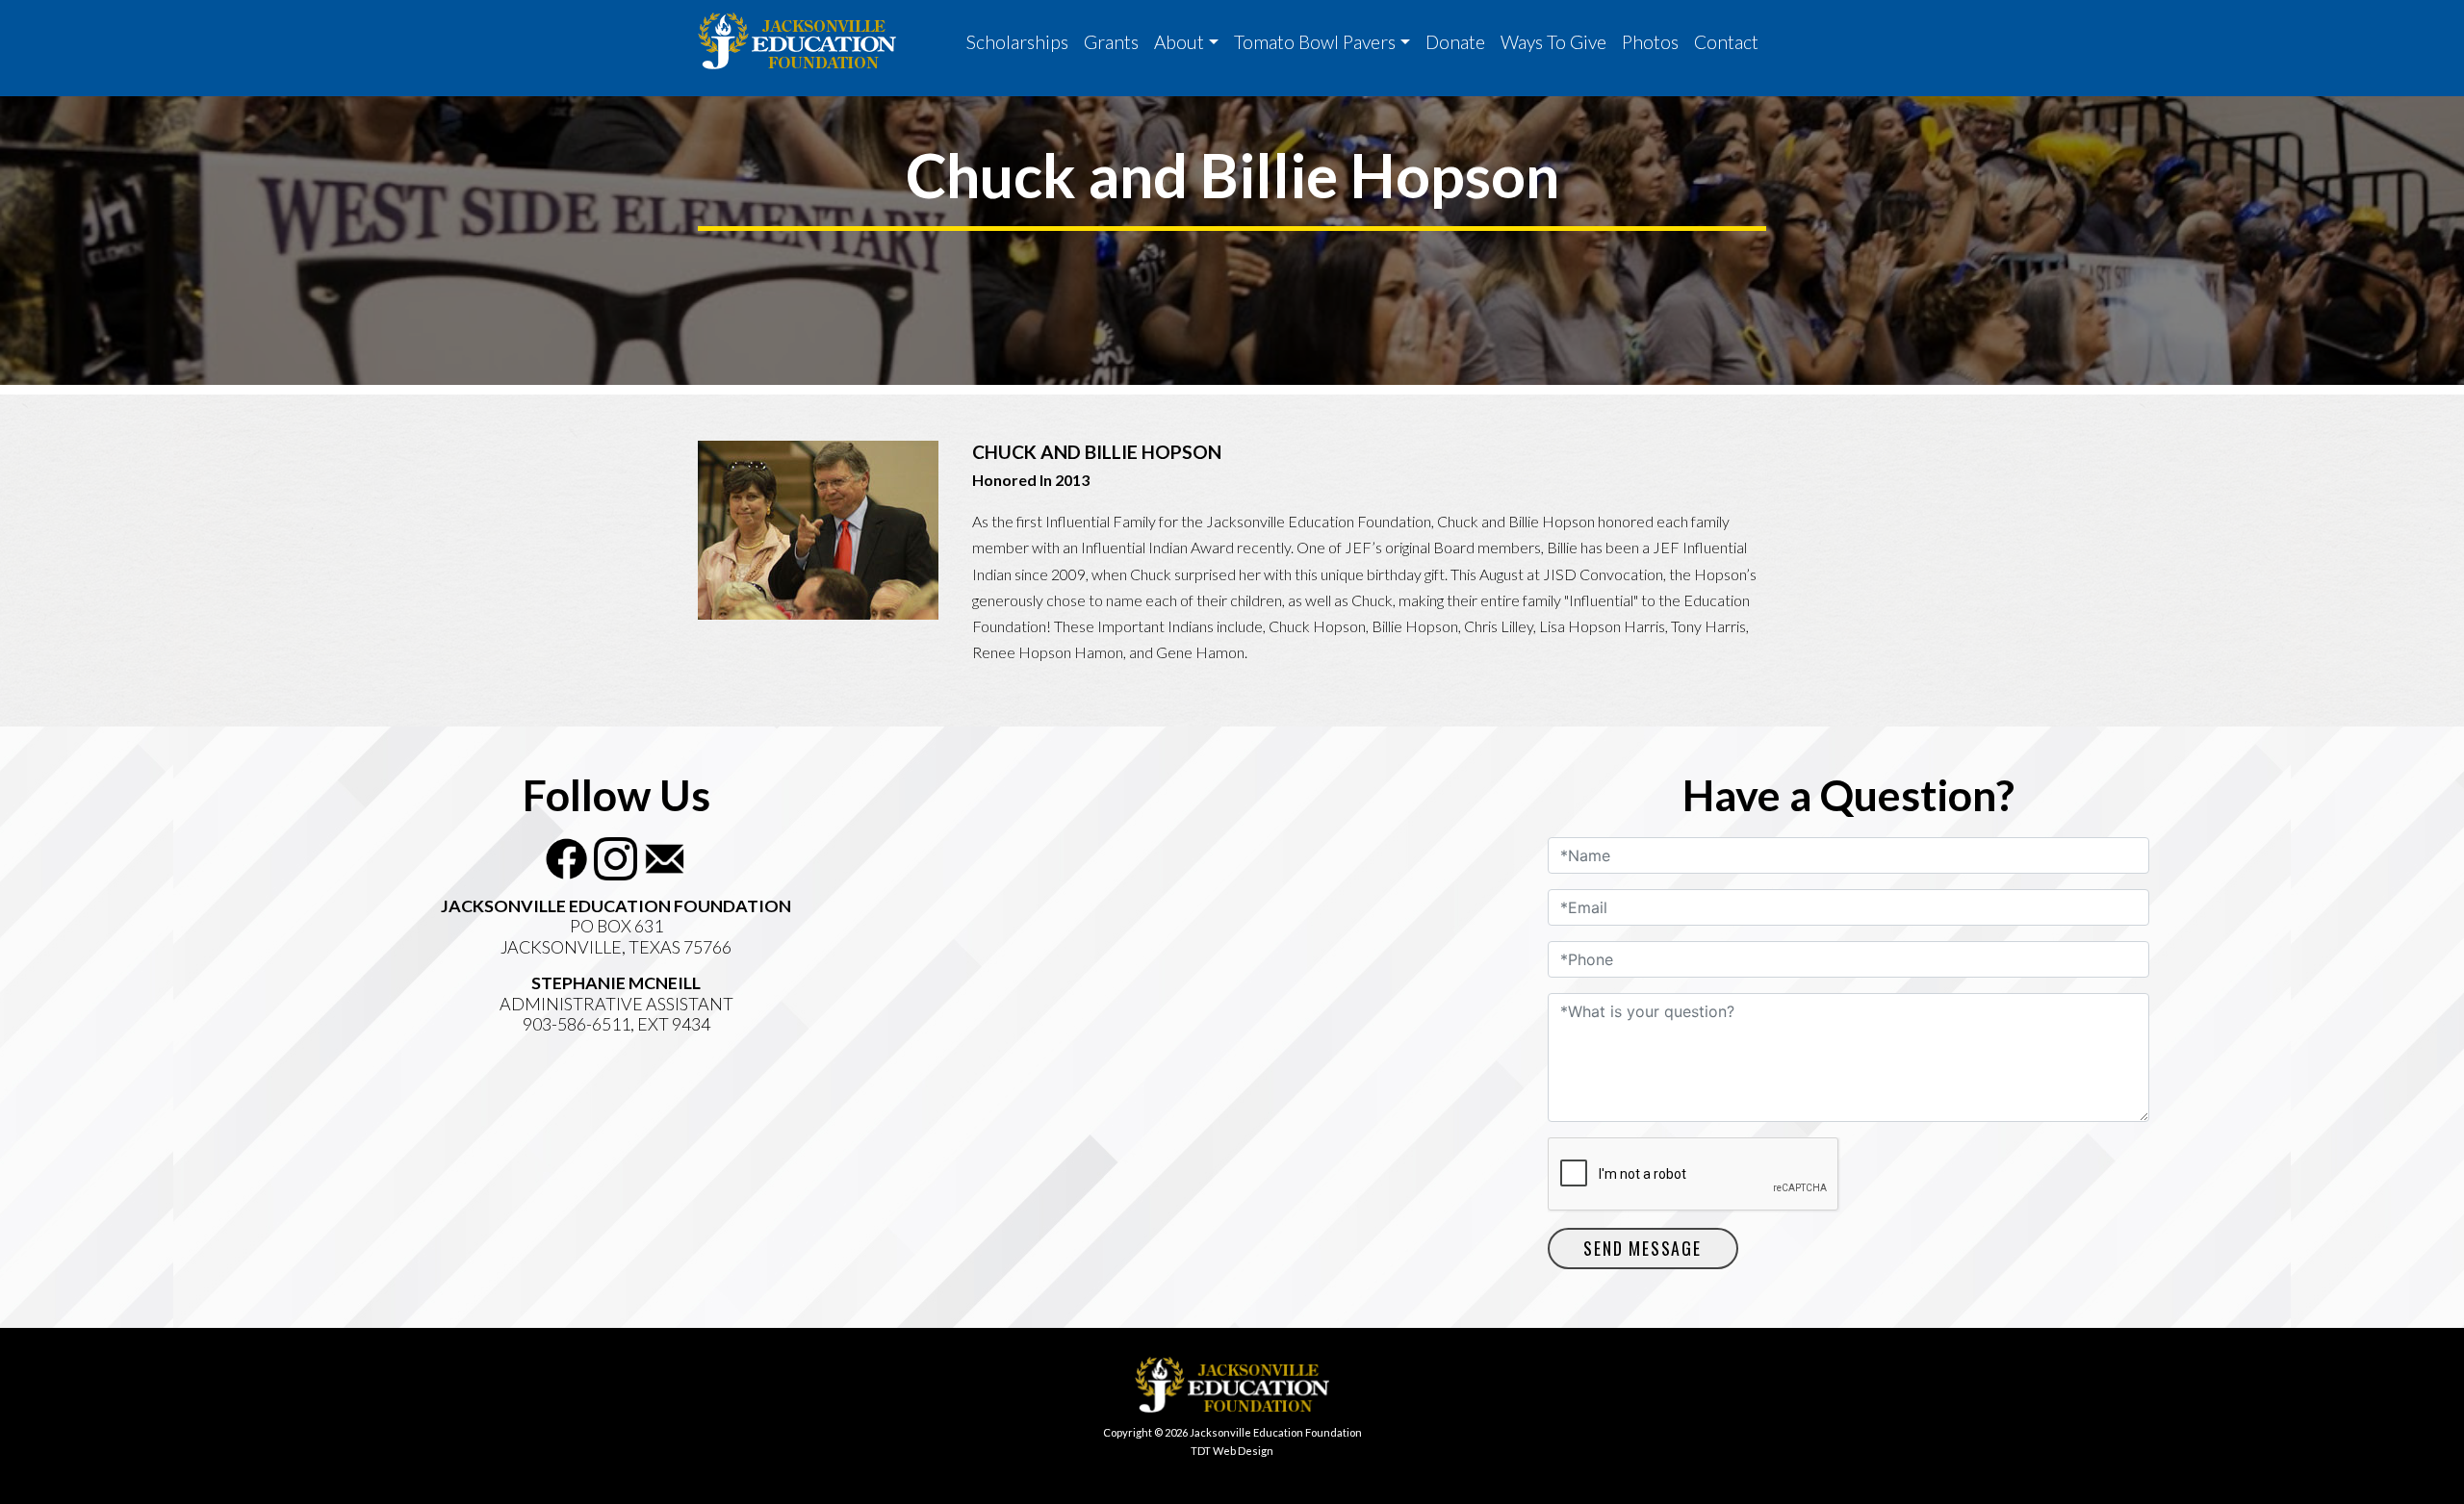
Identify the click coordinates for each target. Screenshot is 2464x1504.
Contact (1726, 42)
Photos (1650, 42)
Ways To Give (1553, 42)
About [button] (1179, 42)
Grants (1111, 42)
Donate (1455, 42)
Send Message (1643, 1248)
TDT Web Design (1232, 1451)
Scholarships (1017, 42)
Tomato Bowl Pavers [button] (1315, 42)
